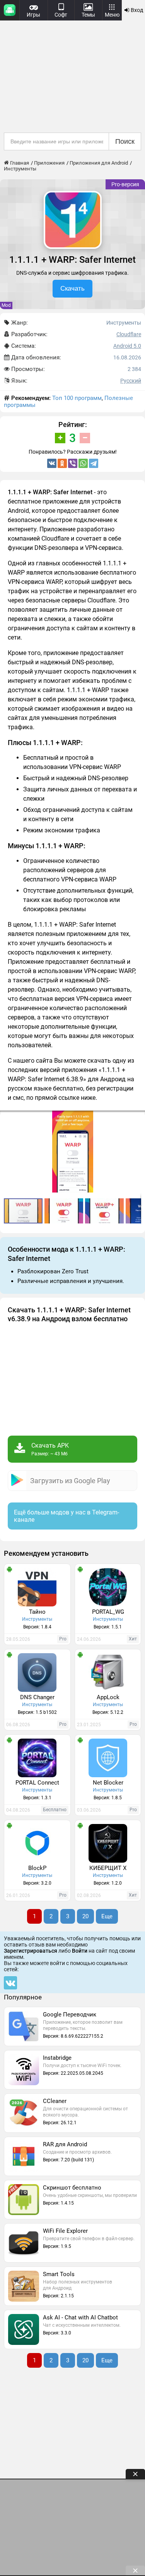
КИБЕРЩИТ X (108, 1868)
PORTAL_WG (108, 1612)
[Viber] (73, 463)
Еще (107, 1916)
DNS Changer (37, 1697)
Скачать (72, 288)
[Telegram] (94, 463)
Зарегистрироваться (31, 1951)
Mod (6, 305)
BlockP (37, 1868)
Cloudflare (129, 334)
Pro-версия (125, 184)
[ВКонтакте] (52, 463)
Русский (131, 381)
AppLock (108, 1697)
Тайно (37, 1612)
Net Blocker (108, 1783)
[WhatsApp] (83, 463)
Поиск (125, 141)
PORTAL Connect (37, 1783)
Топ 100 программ (77, 398)
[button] (138, 1118)
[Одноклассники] (62, 463)
